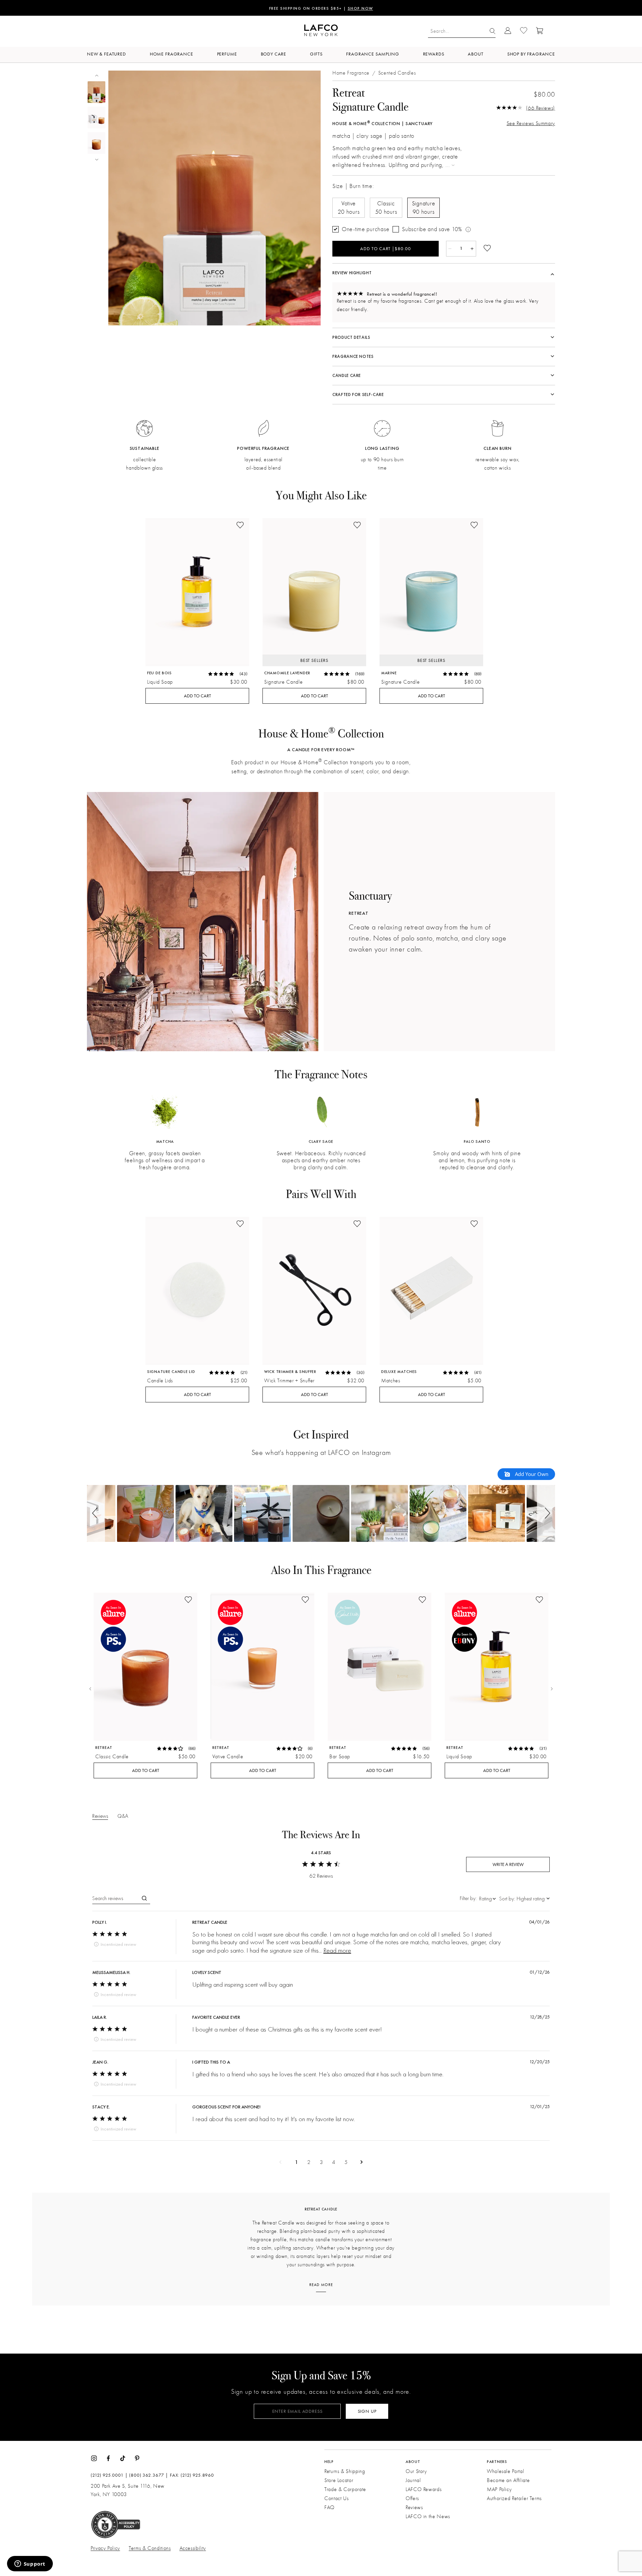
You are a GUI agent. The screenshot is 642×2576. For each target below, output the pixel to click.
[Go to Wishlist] (524, 31)
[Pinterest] (137, 2458)
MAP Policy (499, 2489)
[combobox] (478, 1898)
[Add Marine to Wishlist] (474, 526)
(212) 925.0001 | (109, 2475)
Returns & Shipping (345, 2471)
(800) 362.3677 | (148, 2475)
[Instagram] (94, 2458)
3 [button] (321, 2162)
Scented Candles (397, 73)
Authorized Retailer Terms (514, 2498)
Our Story (416, 2471)
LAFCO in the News (428, 2516)
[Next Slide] (552, 1689)
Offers (412, 2498)
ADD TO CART (197, 696)
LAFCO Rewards (423, 2489)
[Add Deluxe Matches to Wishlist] (474, 1224)
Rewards (434, 54)
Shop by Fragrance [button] (531, 54)
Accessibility (193, 2548)
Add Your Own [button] (531, 1474)
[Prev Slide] (90, 1689)
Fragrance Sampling (372, 54)
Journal (413, 2480)
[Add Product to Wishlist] (487, 249)
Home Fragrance (172, 54)
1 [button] (296, 2162)
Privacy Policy (105, 2548)
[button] (96, 1513)
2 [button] (309, 2162)
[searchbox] (116, 1898)
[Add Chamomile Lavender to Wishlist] (357, 526)
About (475, 54)
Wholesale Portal (505, 2471)
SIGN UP (367, 2411)
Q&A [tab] (123, 1816)
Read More (321, 2285)
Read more (337, 1950)
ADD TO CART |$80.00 (386, 249)
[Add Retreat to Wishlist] (188, 1600)
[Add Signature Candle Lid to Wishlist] (240, 1224)
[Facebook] (108, 2458)
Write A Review (508, 1864)
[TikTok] (123, 2458)
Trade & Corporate (345, 2489)
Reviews (414, 2507)
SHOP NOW (360, 9)
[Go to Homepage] (321, 31)
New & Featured (106, 54)
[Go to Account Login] (508, 31)
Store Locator (339, 2480)
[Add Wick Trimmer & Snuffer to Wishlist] (357, 1224)
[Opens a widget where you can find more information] (30, 2564)
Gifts (316, 54)
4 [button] (334, 2162)
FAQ (330, 2507)
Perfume (227, 54)
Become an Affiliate (508, 2480)
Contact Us (336, 2498)
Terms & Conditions (150, 2548)
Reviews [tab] (100, 1816)
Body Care (274, 54)
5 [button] (346, 2162)
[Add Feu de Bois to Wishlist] (240, 526)
